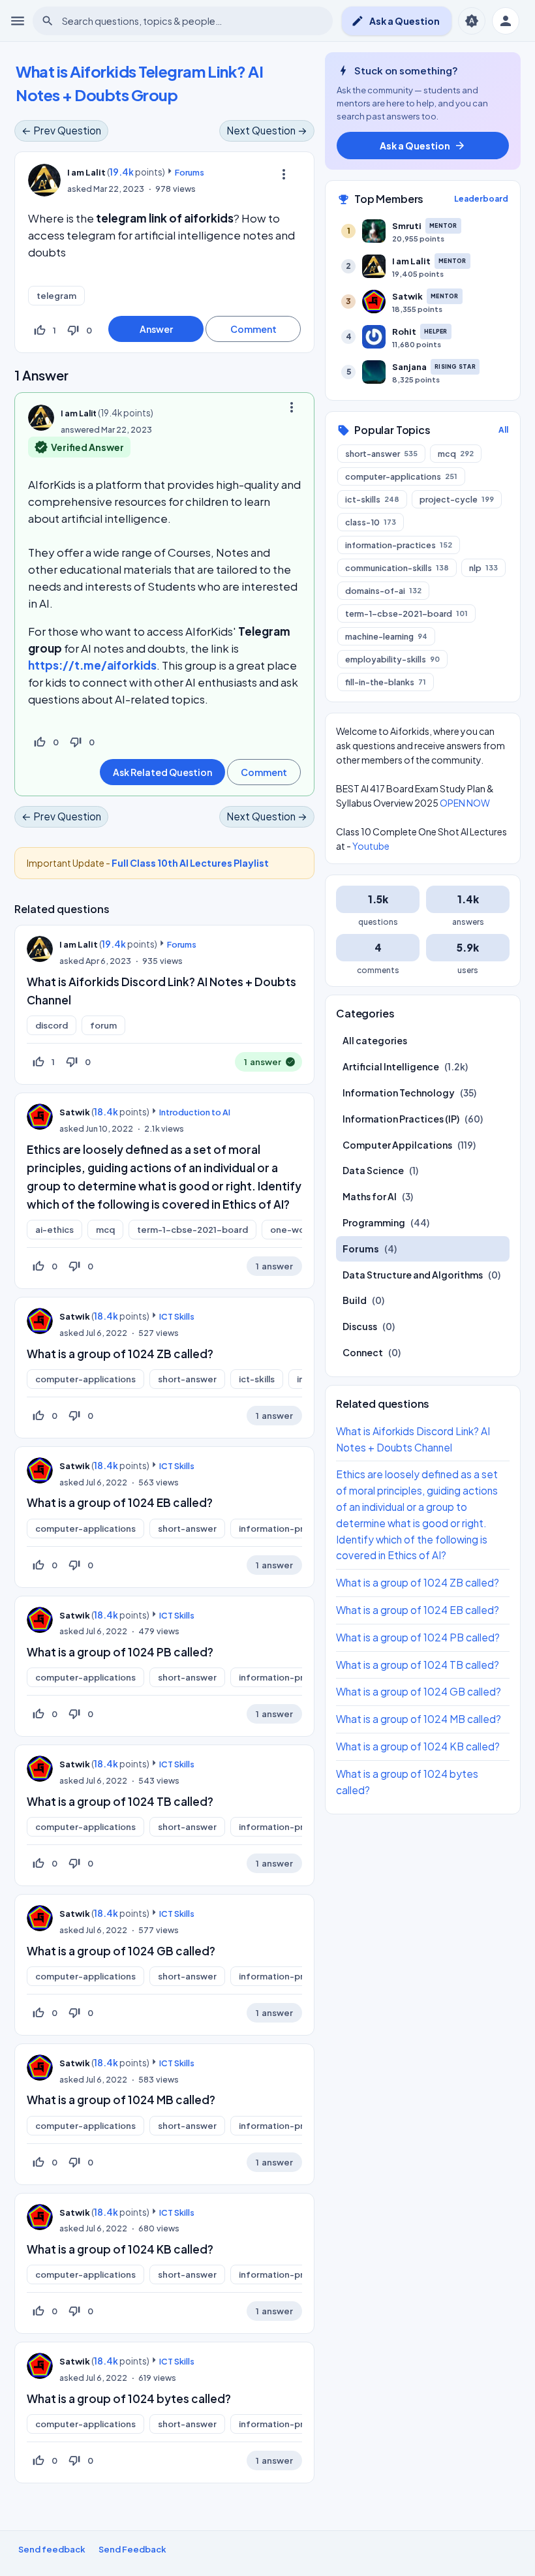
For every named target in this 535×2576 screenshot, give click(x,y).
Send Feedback (132, 2549)
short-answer (187, 1379)
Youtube (371, 846)
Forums (190, 172)
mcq (105, 1230)
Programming (374, 1222)
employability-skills (392, 659)
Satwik (75, 1112)
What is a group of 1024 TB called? (120, 1801)
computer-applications (85, 1379)
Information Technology (399, 1093)
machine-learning (386, 636)
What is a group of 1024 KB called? (120, 2249)
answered (80, 429)
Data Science (373, 1170)
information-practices (287, 1529)
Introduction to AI (195, 1112)
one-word (292, 1230)
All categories (375, 1040)
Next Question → (267, 130)
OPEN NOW (465, 803)
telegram (56, 296)
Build (355, 1300)
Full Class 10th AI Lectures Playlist (190, 863)
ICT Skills (177, 1316)
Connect (363, 1352)
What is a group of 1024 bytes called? (129, 2398)
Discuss (360, 1326)
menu (18, 21)
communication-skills (397, 568)
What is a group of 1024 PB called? (120, 1652)
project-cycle (457, 499)
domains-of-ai (383, 591)
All (503, 430)
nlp (483, 568)
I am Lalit (79, 944)
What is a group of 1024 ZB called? (120, 1354)
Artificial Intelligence (391, 1066)
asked (80, 189)
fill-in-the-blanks (386, 682)
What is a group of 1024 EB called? (120, 1502)
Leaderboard (481, 199)
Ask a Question (395, 21)
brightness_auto (472, 21)
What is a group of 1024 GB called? (121, 1951)
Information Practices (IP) (401, 1119)
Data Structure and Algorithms (413, 1275)
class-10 (371, 522)
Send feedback (52, 2549)
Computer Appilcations (397, 1145)
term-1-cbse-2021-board (192, 1230)
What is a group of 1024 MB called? (121, 2100)
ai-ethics (54, 1230)
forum (103, 1025)
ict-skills (257, 1379)
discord (52, 1025)
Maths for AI (370, 1196)
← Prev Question (61, 130)
